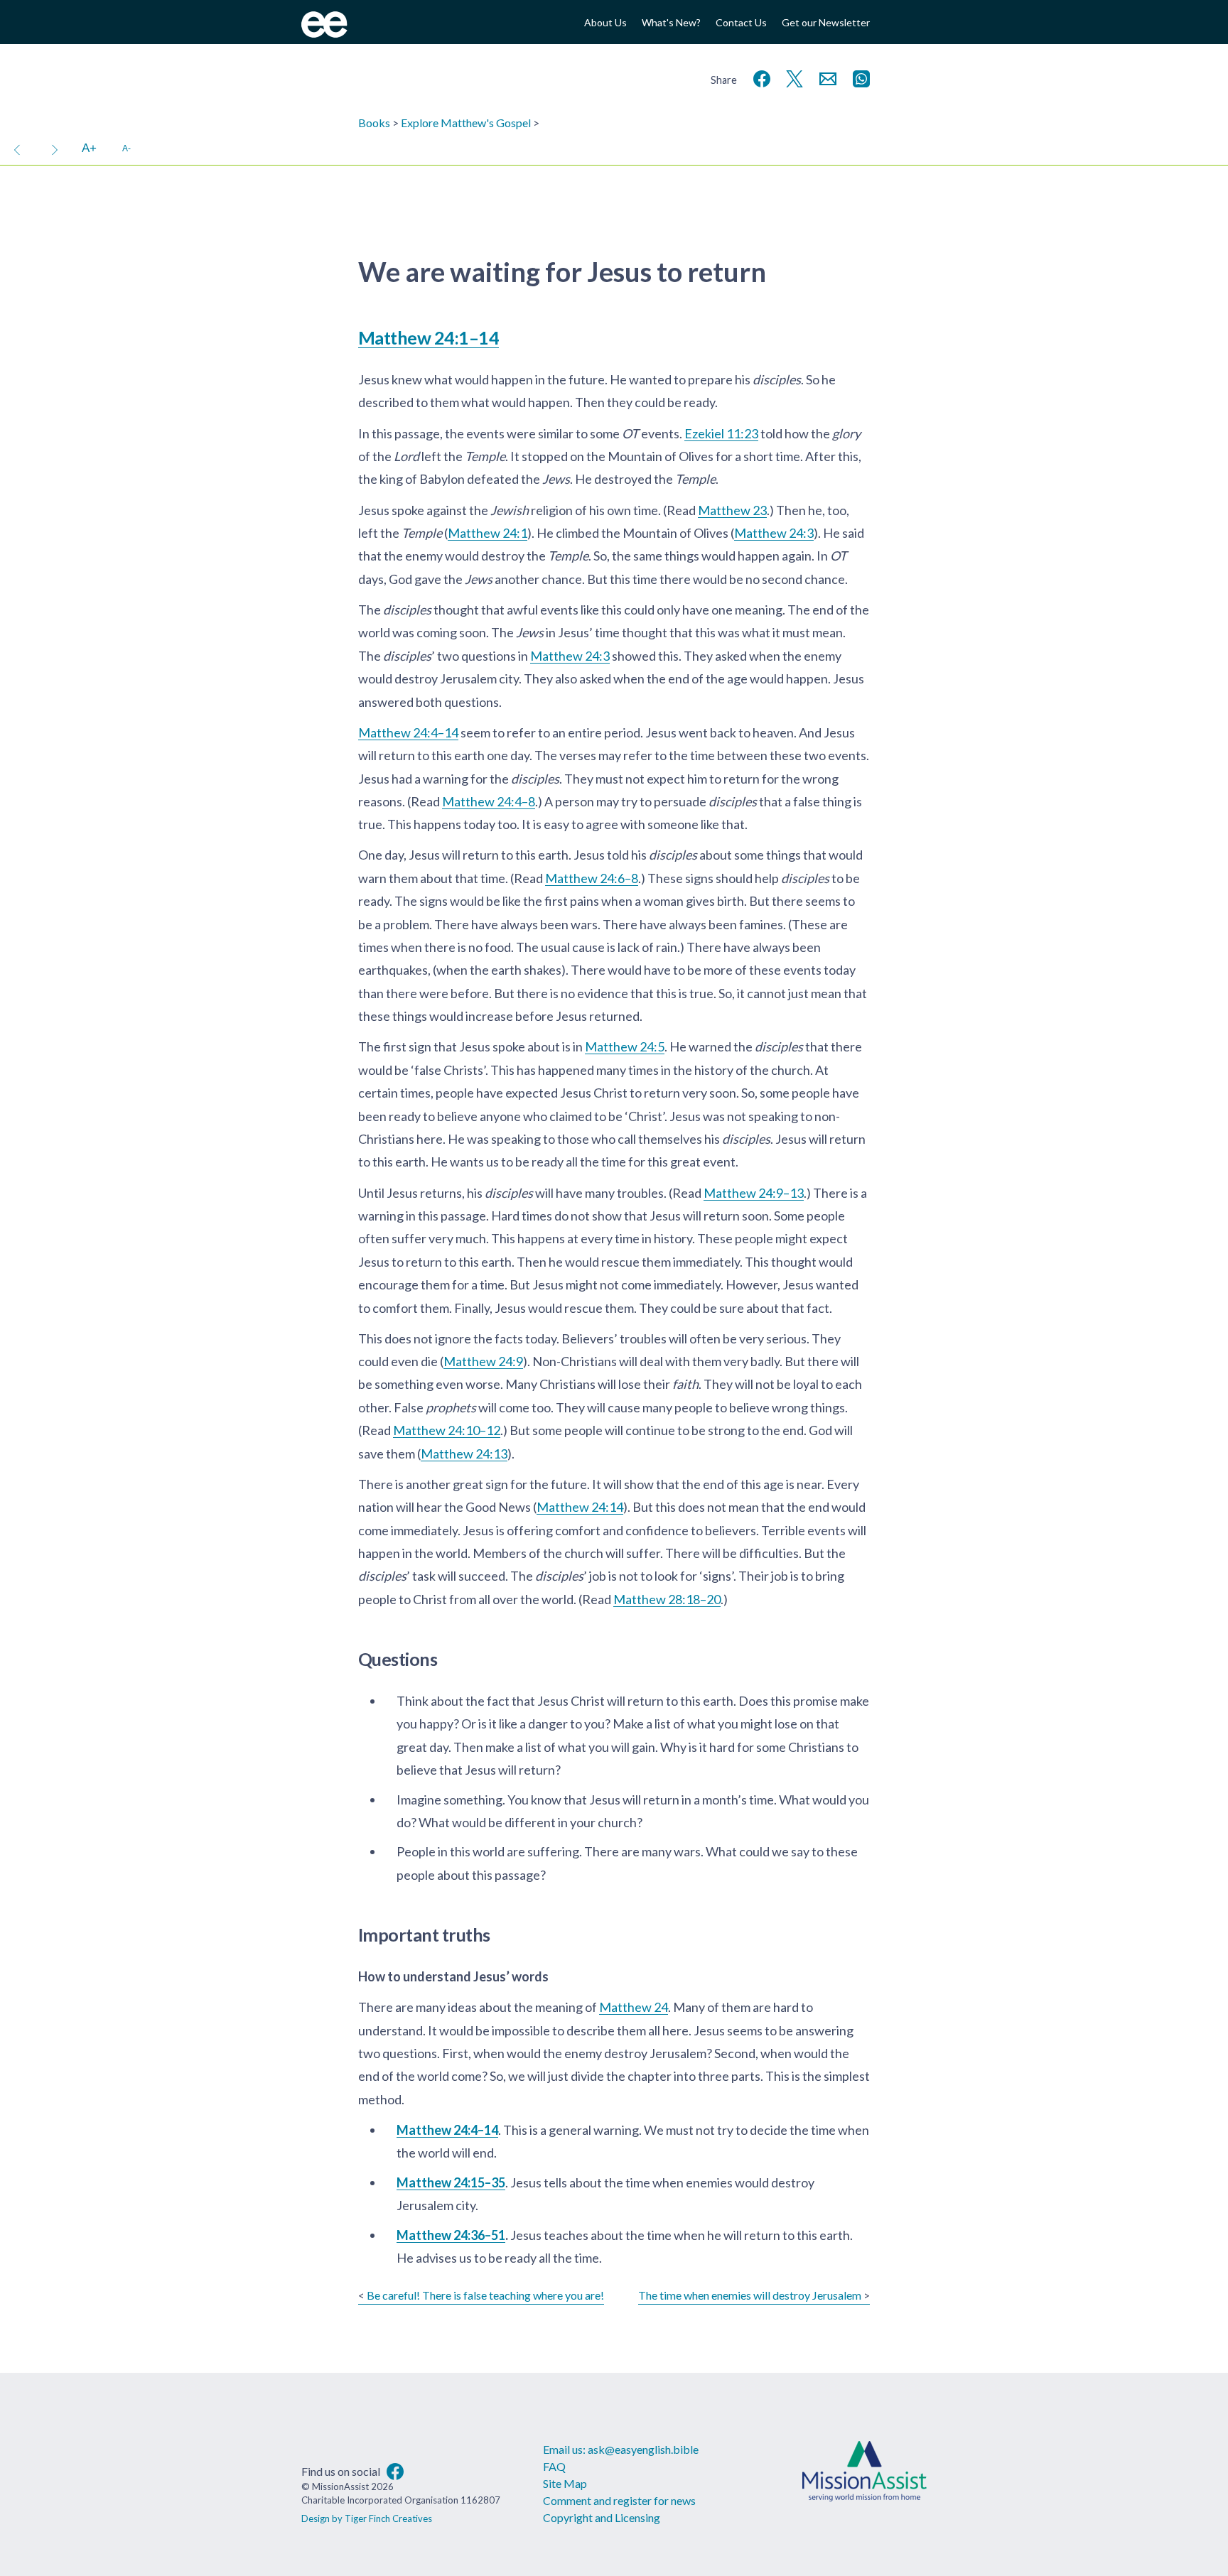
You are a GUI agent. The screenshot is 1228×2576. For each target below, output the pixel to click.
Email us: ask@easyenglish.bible (621, 2449)
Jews (556, 479)
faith (685, 1384)
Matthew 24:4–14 (408, 732)
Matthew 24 (634, 2007)
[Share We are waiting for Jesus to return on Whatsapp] (858, 77)
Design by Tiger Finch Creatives (367, 2518)
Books (374, 123)
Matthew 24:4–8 (489, 801)
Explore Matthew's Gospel (466, 123)
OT (630, 433)
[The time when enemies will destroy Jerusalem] (55, 148)
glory (846, 433)
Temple (485, 456)
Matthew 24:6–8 (592, 878)
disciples (777, 379)
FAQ (554, 2466)
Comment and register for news (619, 2500)
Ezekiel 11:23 (721, 433)
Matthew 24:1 (488, 533)
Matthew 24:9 (483, 1361)
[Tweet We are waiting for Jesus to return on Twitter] (792, 77)
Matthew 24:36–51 (451, 2235)
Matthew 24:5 (625, 1046)
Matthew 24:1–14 (429, 337)
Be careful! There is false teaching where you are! (485, 2295)
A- (126, 148)
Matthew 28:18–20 (667, 1599)
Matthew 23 (732, 510)
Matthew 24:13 (464, 1454)
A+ (89, 148)
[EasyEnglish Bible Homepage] (324, 33)
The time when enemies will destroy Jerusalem (750, 2295)
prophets (451, 1407)
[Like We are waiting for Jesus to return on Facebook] (759, 77)
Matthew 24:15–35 (451, 2182)
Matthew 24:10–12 (447, 1430)
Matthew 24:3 (774, 533)
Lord (406, 456)
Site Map (565, 2483)
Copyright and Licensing (602, 2517)
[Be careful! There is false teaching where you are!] (17, 148)
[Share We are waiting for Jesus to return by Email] (825, 77)
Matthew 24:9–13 (754, 1193)
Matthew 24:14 (580, 1507)
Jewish (510, 510)
